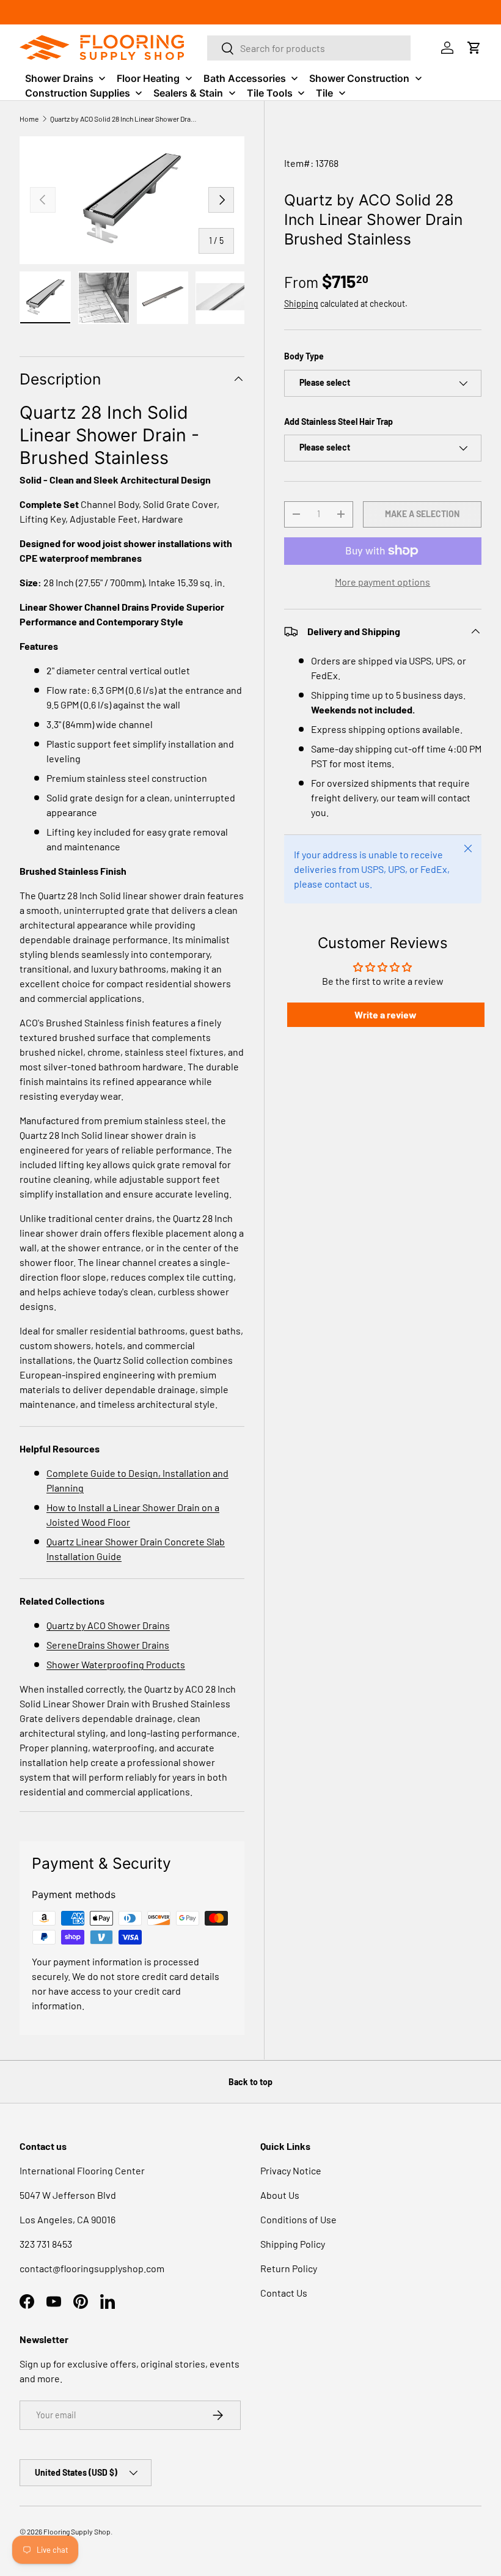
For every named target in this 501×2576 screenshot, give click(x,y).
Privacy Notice (291, 2170)
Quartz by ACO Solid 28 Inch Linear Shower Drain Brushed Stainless (123, 119)
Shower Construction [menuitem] (359, 78)
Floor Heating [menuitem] (148, 78)
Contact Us (284, 2293)
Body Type (304, 356)
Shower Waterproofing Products (116, 1664)
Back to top (250, 2082)
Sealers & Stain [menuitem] (188, 93)
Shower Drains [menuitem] (59, 78)
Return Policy (289, 2268)
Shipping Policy (293, 2244)
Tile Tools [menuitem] (270, 93)
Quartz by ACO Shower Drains (108, 1625)
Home (29, 119)
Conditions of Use (298, 2219)
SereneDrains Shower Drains (108, 1645)
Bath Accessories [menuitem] (245, 78)
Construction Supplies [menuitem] (78, 93)
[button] (474, 48)
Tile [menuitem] (324, 93)
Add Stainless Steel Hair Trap (338, 421)
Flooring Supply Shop (77, 2531)
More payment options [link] (382, 582)
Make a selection (422, 514)
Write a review (386, 1014)
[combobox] (309, 48)
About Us (280, 2195)
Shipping (301, 304)
